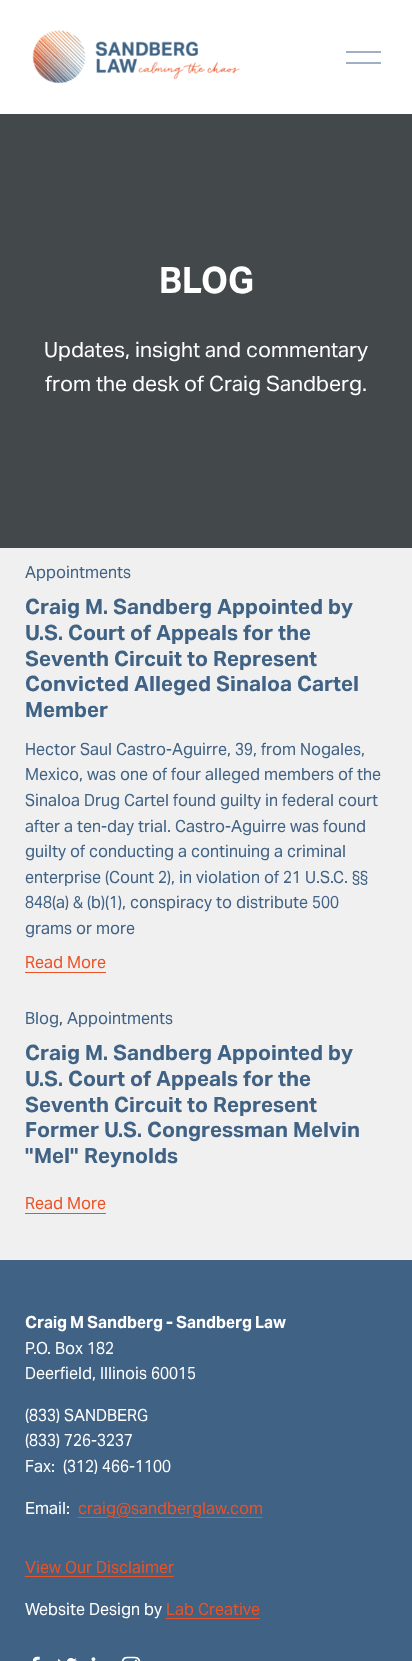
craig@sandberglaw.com (170, 1508)
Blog (42, 1018)
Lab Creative (213, 1609)
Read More (65, 962)
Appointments (78, 572)
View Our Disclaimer (99, 1567)
